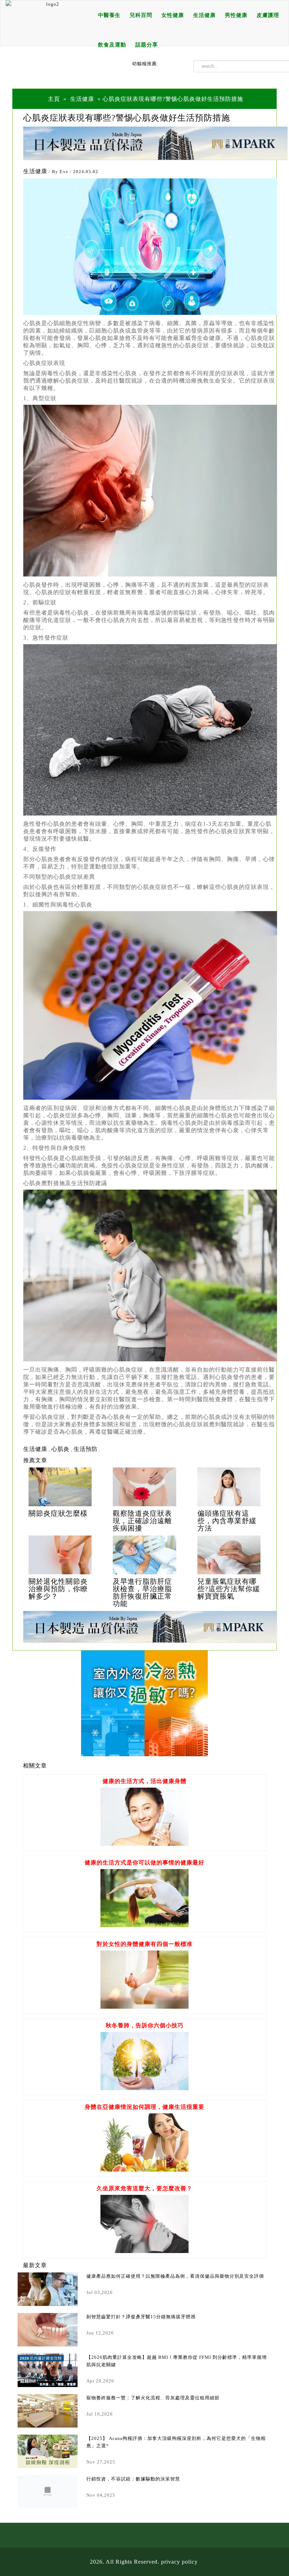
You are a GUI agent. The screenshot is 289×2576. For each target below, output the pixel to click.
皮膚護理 (268, 15)
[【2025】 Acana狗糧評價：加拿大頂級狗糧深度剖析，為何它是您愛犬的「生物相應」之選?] (48, 2451)
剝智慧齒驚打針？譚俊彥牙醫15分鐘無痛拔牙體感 (141, 2317)
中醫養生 (109, 15)
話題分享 (147, 45)
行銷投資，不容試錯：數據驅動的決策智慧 (133, 2479)
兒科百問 (141, 15)
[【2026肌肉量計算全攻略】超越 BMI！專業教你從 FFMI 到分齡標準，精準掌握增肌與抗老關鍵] (48, 2370)
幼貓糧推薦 (144, 64)
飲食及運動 (112, 45)
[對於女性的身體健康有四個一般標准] (144, 2007)
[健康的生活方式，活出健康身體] (144, 1844)
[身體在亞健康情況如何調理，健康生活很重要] (144, 2170)
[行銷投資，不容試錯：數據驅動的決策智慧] (48, 2492)
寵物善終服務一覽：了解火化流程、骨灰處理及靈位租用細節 (153, 2398)
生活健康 (204, 15)
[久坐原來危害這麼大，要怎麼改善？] (144, 2251)
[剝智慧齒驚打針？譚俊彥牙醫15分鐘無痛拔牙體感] (48, 2330)
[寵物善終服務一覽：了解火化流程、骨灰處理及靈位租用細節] (48, 2411)
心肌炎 (60, 1449)
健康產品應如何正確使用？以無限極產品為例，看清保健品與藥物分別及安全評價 (175, 2276)
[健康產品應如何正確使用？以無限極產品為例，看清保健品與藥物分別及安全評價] (48, 2289)
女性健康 (173, 15)
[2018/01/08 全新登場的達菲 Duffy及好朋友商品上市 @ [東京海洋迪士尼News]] (60, 1487)
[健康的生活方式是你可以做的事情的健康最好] (144, 1925)
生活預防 (86, 1449)
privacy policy (179, 2562)
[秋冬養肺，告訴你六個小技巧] (144, 2088)
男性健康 (236, 15)
